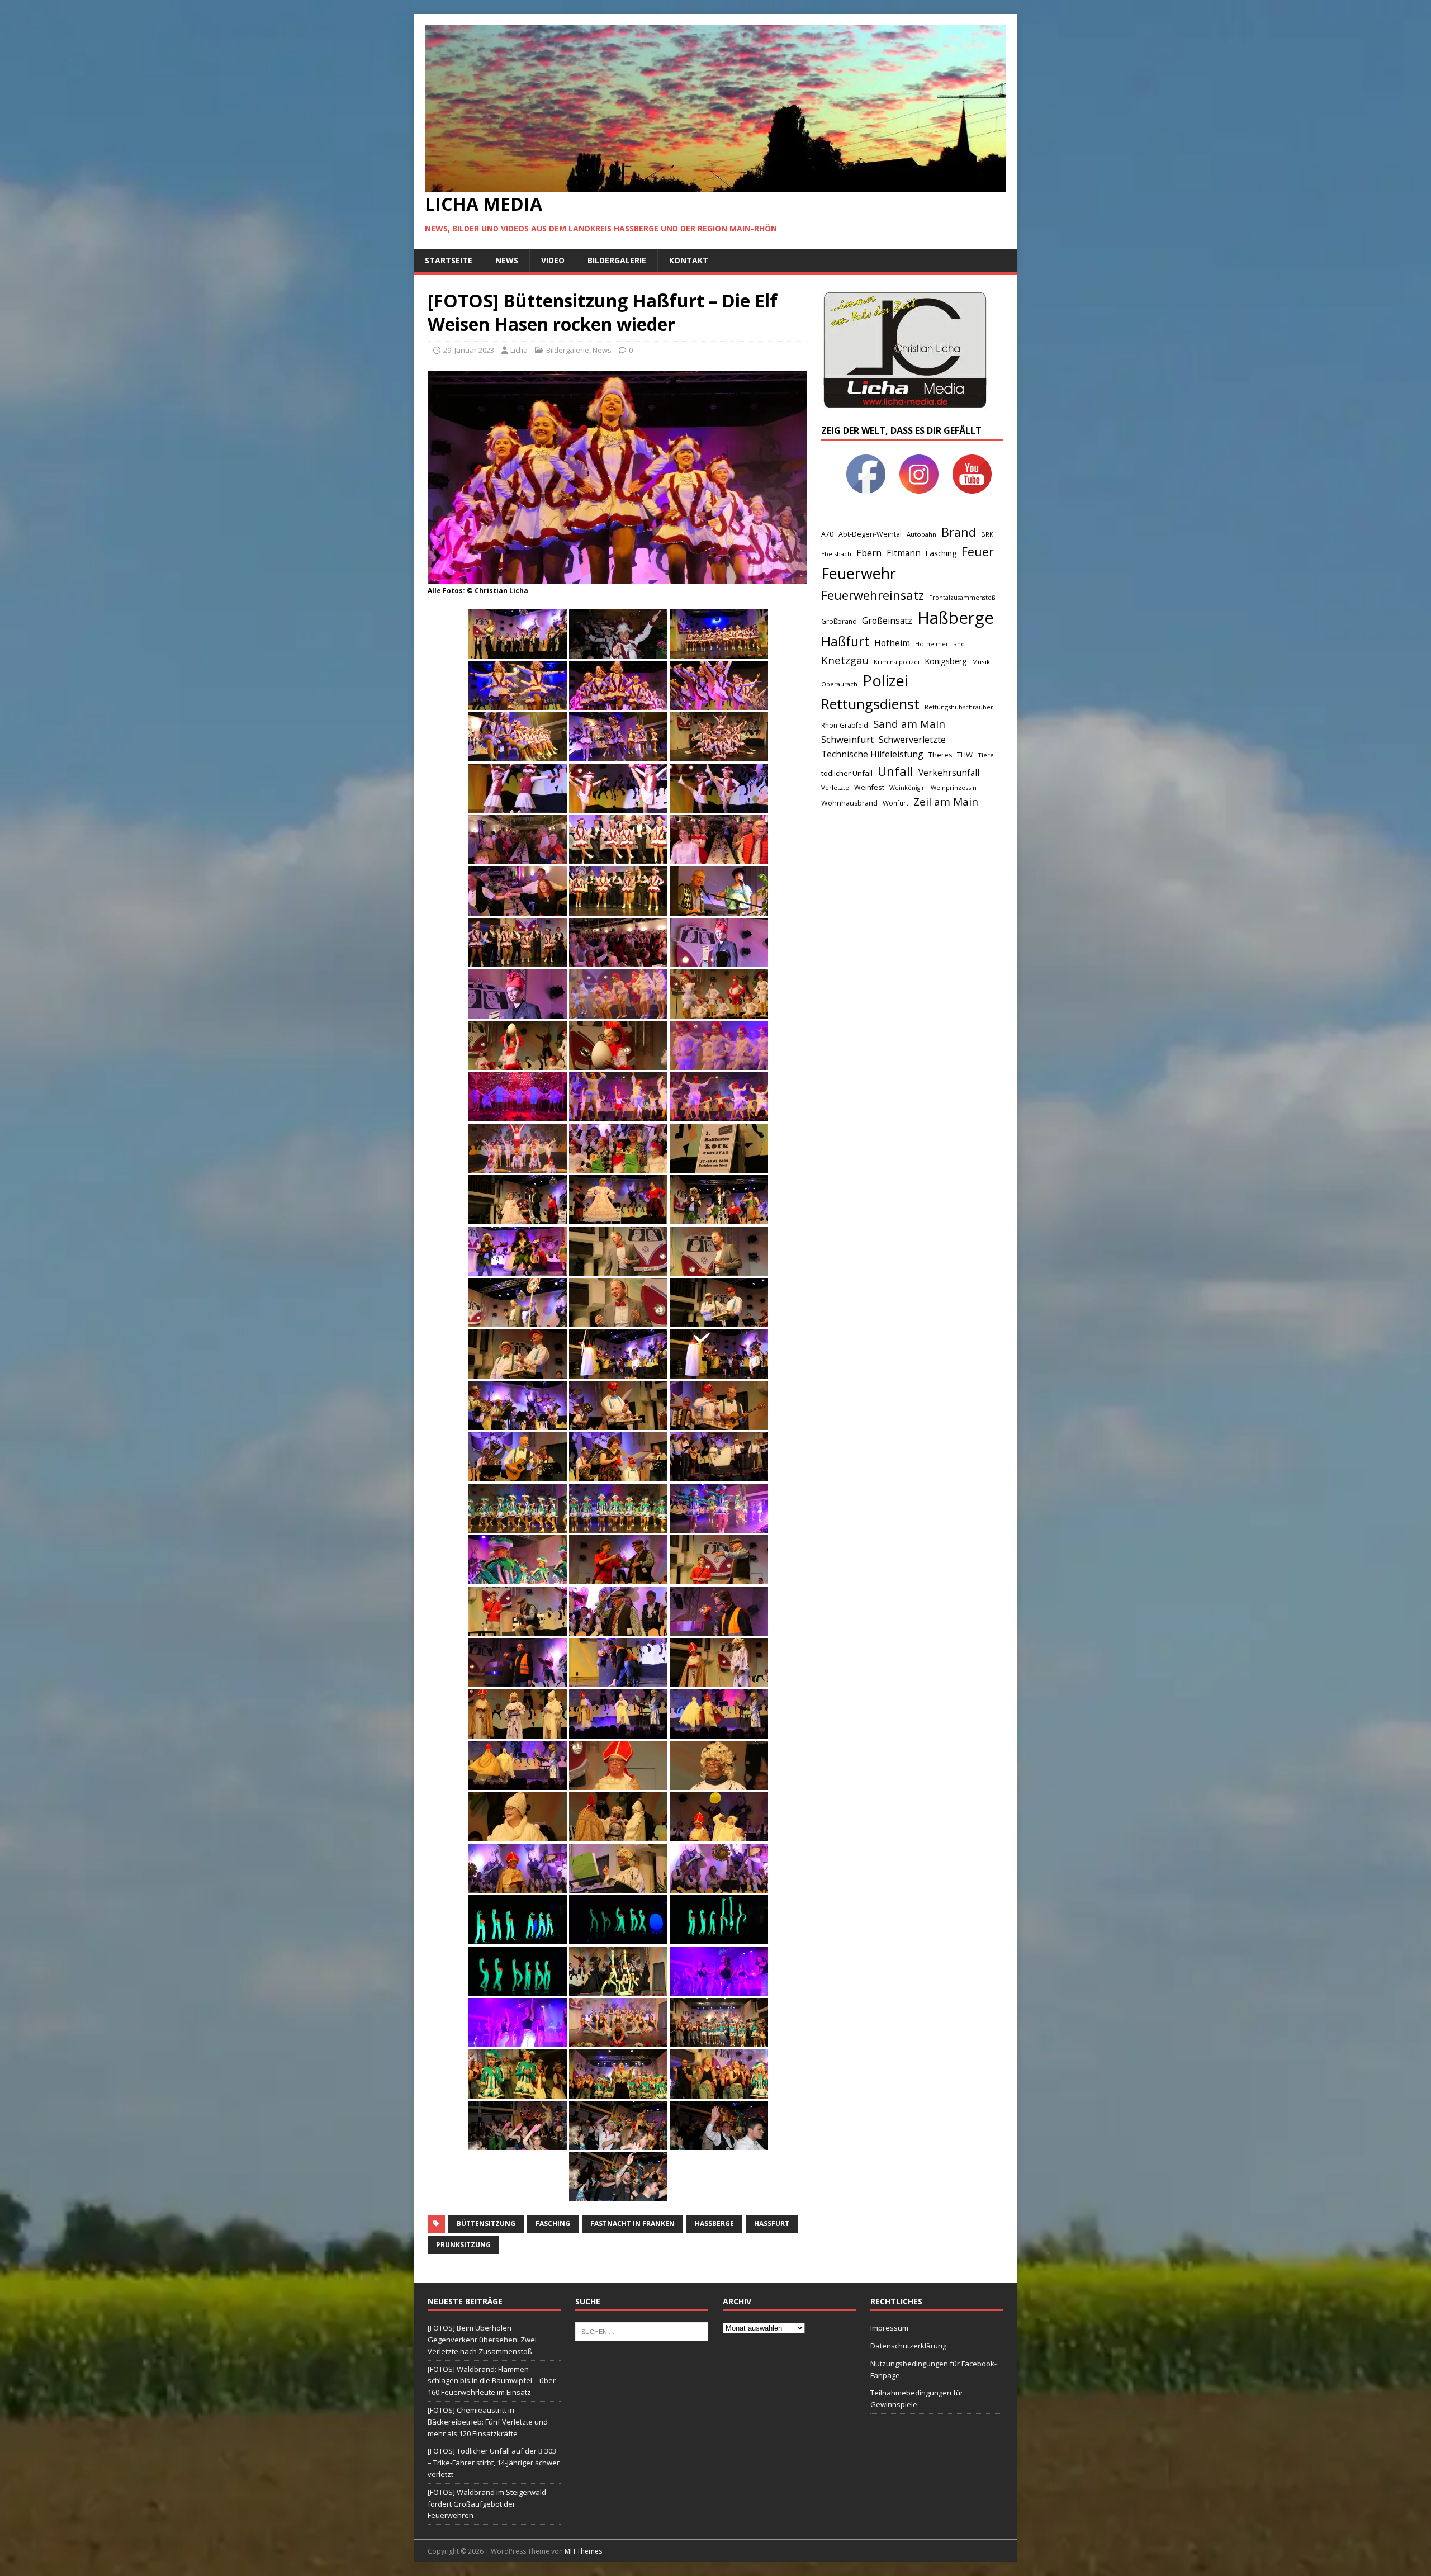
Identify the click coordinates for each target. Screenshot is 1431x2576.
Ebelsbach (836, 554)
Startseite (449, 260)
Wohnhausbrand (849, 803)
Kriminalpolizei (897, 662)
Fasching (553, 2224)
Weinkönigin (908, 788)
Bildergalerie (617, 260)
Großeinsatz (887, 621)
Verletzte (835, 787)
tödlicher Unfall (847, 773)
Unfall (895, 771)
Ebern (869, 553)
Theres (940, 755)
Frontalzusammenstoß (962, 597)
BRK (987, 534)
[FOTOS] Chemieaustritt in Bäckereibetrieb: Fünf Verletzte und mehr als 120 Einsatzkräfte (488, 2422)
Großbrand (839, 621)
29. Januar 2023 (469, 350)
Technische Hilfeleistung (872, 754)
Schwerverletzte (912, 740)
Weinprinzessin (954, 787)
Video (553, 260)
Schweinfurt (847, 739)
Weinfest (869, 787)
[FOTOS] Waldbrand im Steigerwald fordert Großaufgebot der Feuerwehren (487, 2504)
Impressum (889, 2328)
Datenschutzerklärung (908, 2346)
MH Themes (583, 2551)
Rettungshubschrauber (959, 707)
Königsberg (946, 661)
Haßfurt (772, 2224)
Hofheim (892, 643)
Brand (959, 532)
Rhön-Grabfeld (845, 725)
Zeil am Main (946, 802)
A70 (827, 534)
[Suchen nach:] (642, 2331)
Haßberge (714, 2224)
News (507, 260)
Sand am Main (909, 724)
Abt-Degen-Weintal (870, 534)
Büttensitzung (486, 2224)
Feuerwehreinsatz (873, 595)
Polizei (885, 681)
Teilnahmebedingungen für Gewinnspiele (917, 2399)
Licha (519, 350)
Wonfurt (895, 803)
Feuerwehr (859, 573)
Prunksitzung (463, 2245)
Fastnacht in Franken (632, 2224)
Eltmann (904, 553)
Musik (981, 662)
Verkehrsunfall (949, 773)
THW (965, 755)
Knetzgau (845, 660)
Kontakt (689, 260)
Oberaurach (839, 684)
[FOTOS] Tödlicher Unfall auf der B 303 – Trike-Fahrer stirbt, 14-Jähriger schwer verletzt (494, 2463)
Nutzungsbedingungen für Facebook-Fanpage (934, 2369)
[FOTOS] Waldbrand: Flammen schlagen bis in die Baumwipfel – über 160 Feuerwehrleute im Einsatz (492, 2381)
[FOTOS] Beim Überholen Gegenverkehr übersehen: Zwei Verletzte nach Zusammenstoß (482, 2340)
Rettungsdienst (870, 704)
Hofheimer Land (940, 644)
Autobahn (921, 534)
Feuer (978, 551)
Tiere (986, 755)
